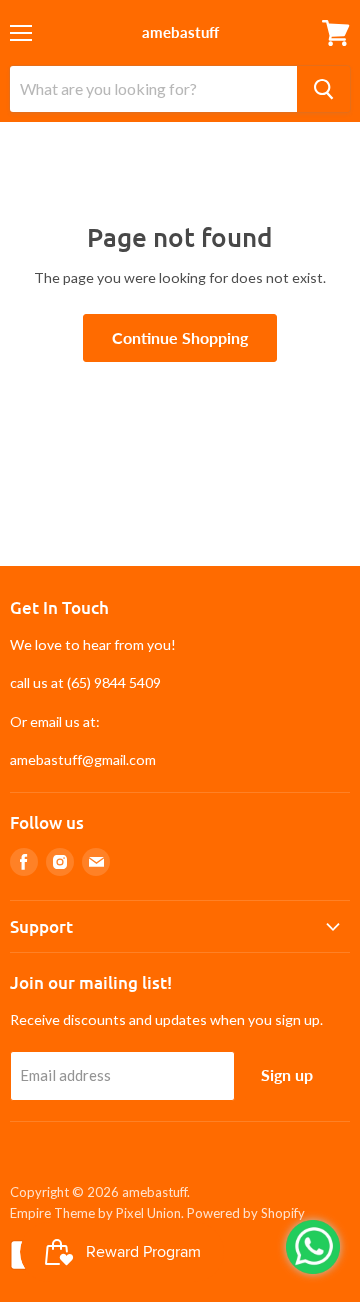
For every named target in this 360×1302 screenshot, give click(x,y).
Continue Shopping (180, 337)
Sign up (287, 1074)
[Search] (323, 89)
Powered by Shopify (246, 1213)
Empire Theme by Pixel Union (95, 1213)
